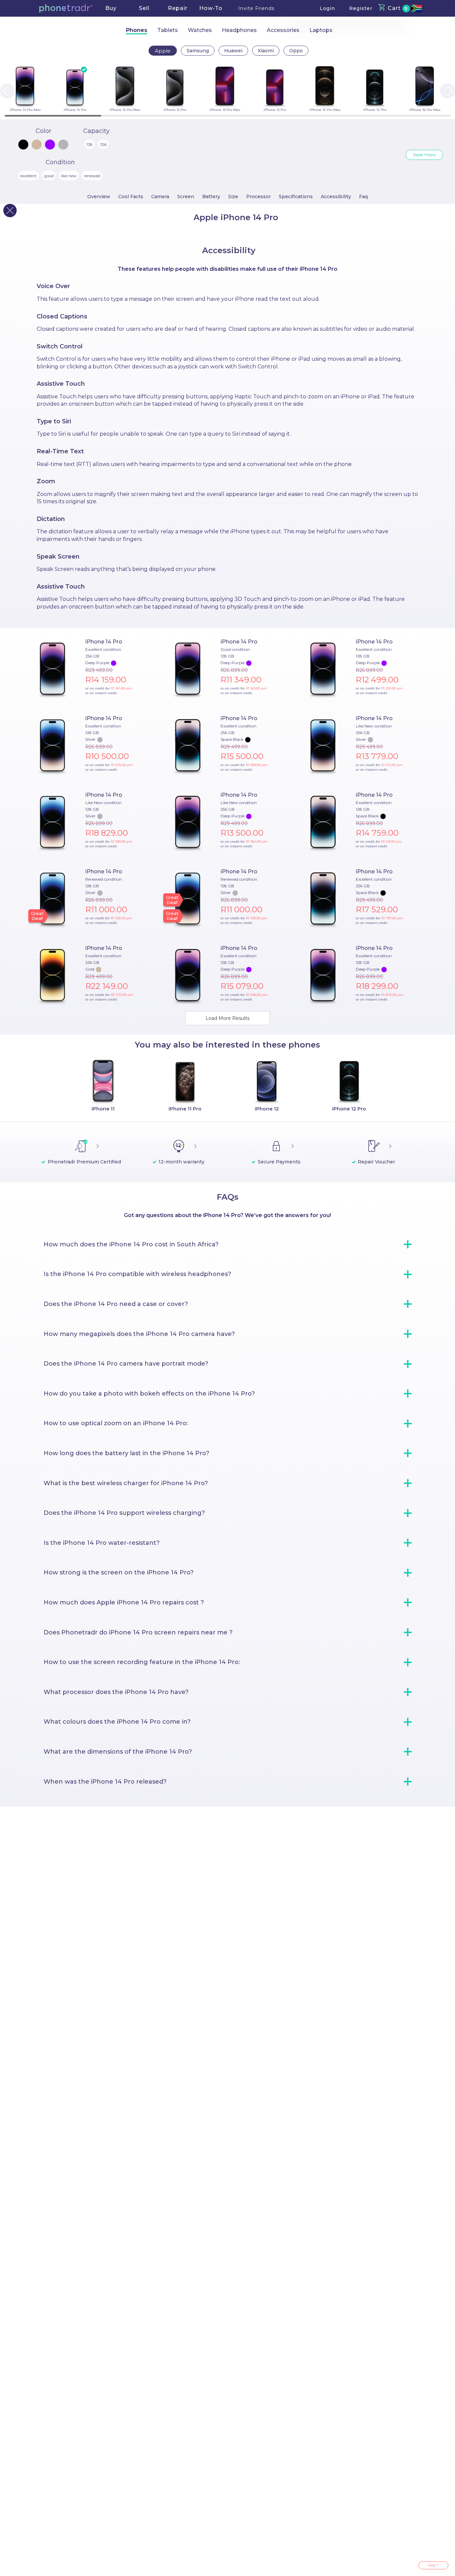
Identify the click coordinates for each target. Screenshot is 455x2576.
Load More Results (227, 1018)
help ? (433, 2565)
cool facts (131, 197)
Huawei (233, 51)
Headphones (239, 30)
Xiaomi (266, 51)
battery (211, 197)
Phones (137, 30)
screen (186, 197)
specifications (296, 197)
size (233, 197)
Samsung (198, 51)
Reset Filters (424, 155)
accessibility (336, 197)
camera (160, 197)
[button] (66, 8)
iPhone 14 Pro (104, 642)
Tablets (168, 30)
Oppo (296, 51)
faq (363, 197)
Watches (200, 30)
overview (99, 197)
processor (258, 197)
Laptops (321, 30)
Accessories (283, 30)
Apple (163, 51)
